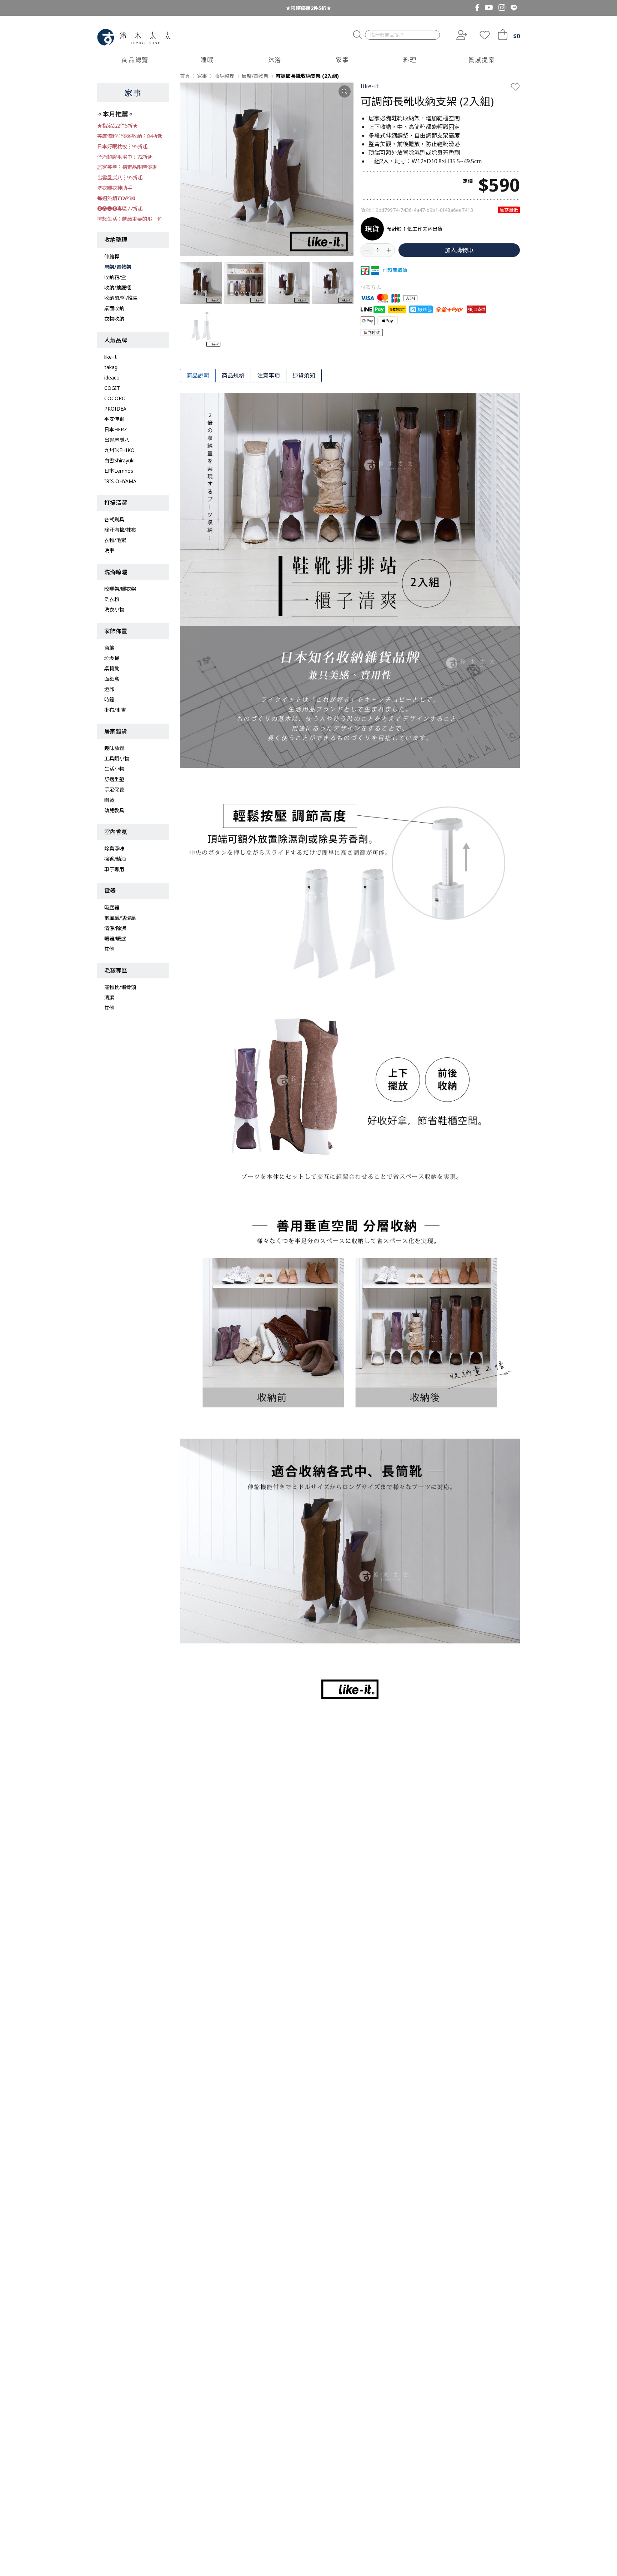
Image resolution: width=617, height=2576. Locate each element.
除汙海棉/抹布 (120, 530)
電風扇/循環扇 (120, 918)
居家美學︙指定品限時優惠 (127, 167)
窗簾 (109, 648)
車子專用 (114, 869)
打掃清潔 (116, 503)
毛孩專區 (116, 971)
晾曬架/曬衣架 (120, 589)
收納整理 (116, 240)
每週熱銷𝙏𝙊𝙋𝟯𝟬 (116, 198)
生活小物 (114, 769)
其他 (109, 949)
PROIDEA (115, 409)
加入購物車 (459, 250)
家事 (133, 93)
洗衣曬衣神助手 (115, 188)
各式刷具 (114, 519)
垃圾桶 (112, 658)
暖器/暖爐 (115, 939)
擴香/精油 (115, 859)
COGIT (112, 388)
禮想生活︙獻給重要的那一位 (130, 219)
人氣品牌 (116, 340)
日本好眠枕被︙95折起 (122, 146)
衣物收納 (114, 319)
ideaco (112, 378)
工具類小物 (117, 758)
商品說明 (198, 376)
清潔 (109, 997)
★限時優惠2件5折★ (308, 8)
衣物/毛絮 (115, 540)
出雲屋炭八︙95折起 (120, 177)
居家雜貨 (116, 731)
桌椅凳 (112, 668)
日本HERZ (116, 429)
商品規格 (233, 376)
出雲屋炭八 (117, 440)
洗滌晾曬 (116, 572)
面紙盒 (112, 679)
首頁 (185, 76)
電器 (110, 891)
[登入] (461, 35)
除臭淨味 (114, 848)
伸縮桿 (112, 256)
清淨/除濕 (115, 928)
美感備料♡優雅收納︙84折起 (130, 136)
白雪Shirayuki (119, 460)
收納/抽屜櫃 (118, 287)
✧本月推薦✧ (115, 114)
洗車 (109, 550)
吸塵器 (112, 907)
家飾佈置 (116, 631)
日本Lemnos (119, 471)
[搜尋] (358, 35)
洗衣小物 (114, 609)
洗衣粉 (112, 599)
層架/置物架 (118, 267)
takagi (111, 367)
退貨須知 (304, 376)
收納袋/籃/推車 (121, 298)
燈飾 (109, 689)
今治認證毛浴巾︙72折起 (125, 157)
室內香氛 (116, 832)
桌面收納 (114, 308)
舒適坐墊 (114, 779)
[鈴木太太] (134, 37)
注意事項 (269, 376)
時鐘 (109, 699)
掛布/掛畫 (115, 710)
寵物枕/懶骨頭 (120, 987)
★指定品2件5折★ (117, 126)
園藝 (109, 800)
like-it (111, 357)
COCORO (115, 398)
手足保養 (114, 790)
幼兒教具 (114, 810)
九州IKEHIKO (119, 450)
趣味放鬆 (114, 748)
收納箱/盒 (115, 277)
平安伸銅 (114, 419)
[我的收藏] (485, 35)
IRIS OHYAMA (120, 481)
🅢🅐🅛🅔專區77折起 (120, 209)
